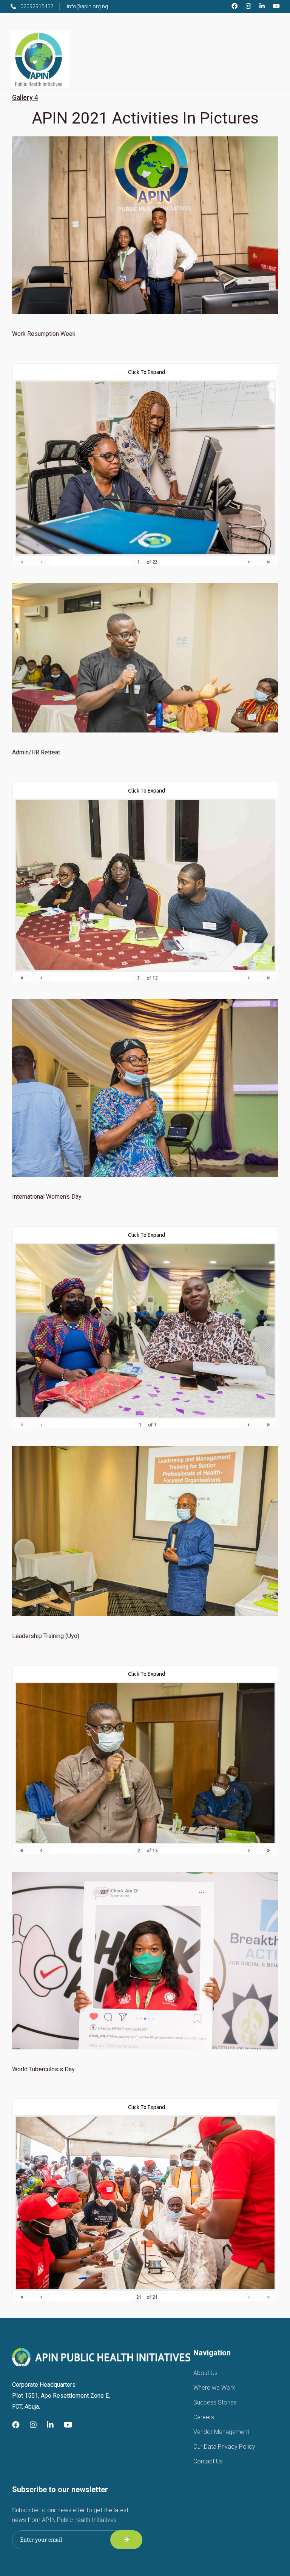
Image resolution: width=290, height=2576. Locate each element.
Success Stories (215, 2402)
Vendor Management (221, 2432)
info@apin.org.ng (87, 6)
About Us (205, 2373)
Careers (204, 2417)
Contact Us (208, 2461)
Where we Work (214, 2388)
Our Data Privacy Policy (224, 2447)
